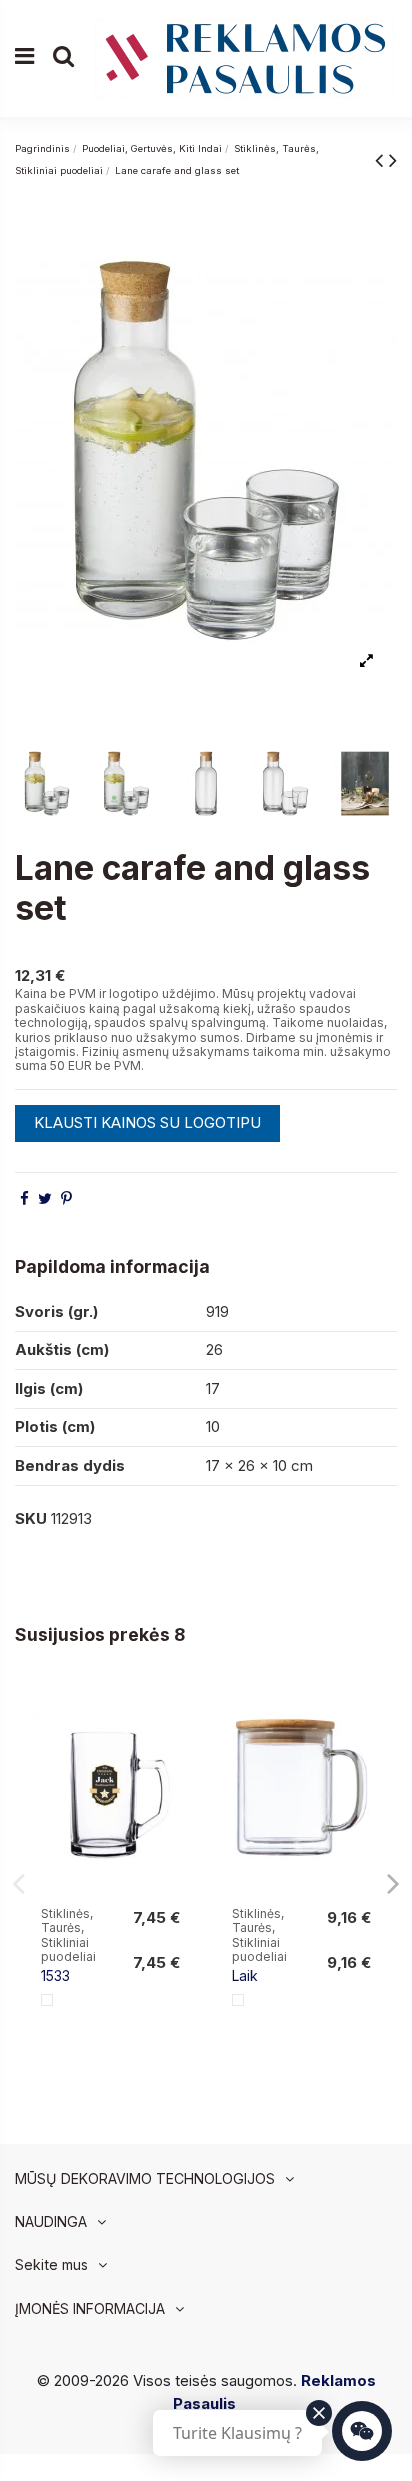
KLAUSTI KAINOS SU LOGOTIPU (147, 1122)
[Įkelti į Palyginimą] (177, 1712)
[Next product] (393, 159)
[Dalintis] (24, 1198)
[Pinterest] (66, 1198)
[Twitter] (45, 1198)
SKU (31, 1518)
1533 (55, 1975)
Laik (245, 1975)
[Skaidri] (47, 2000)
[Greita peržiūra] (177, 1748)
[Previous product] (382, 159)
